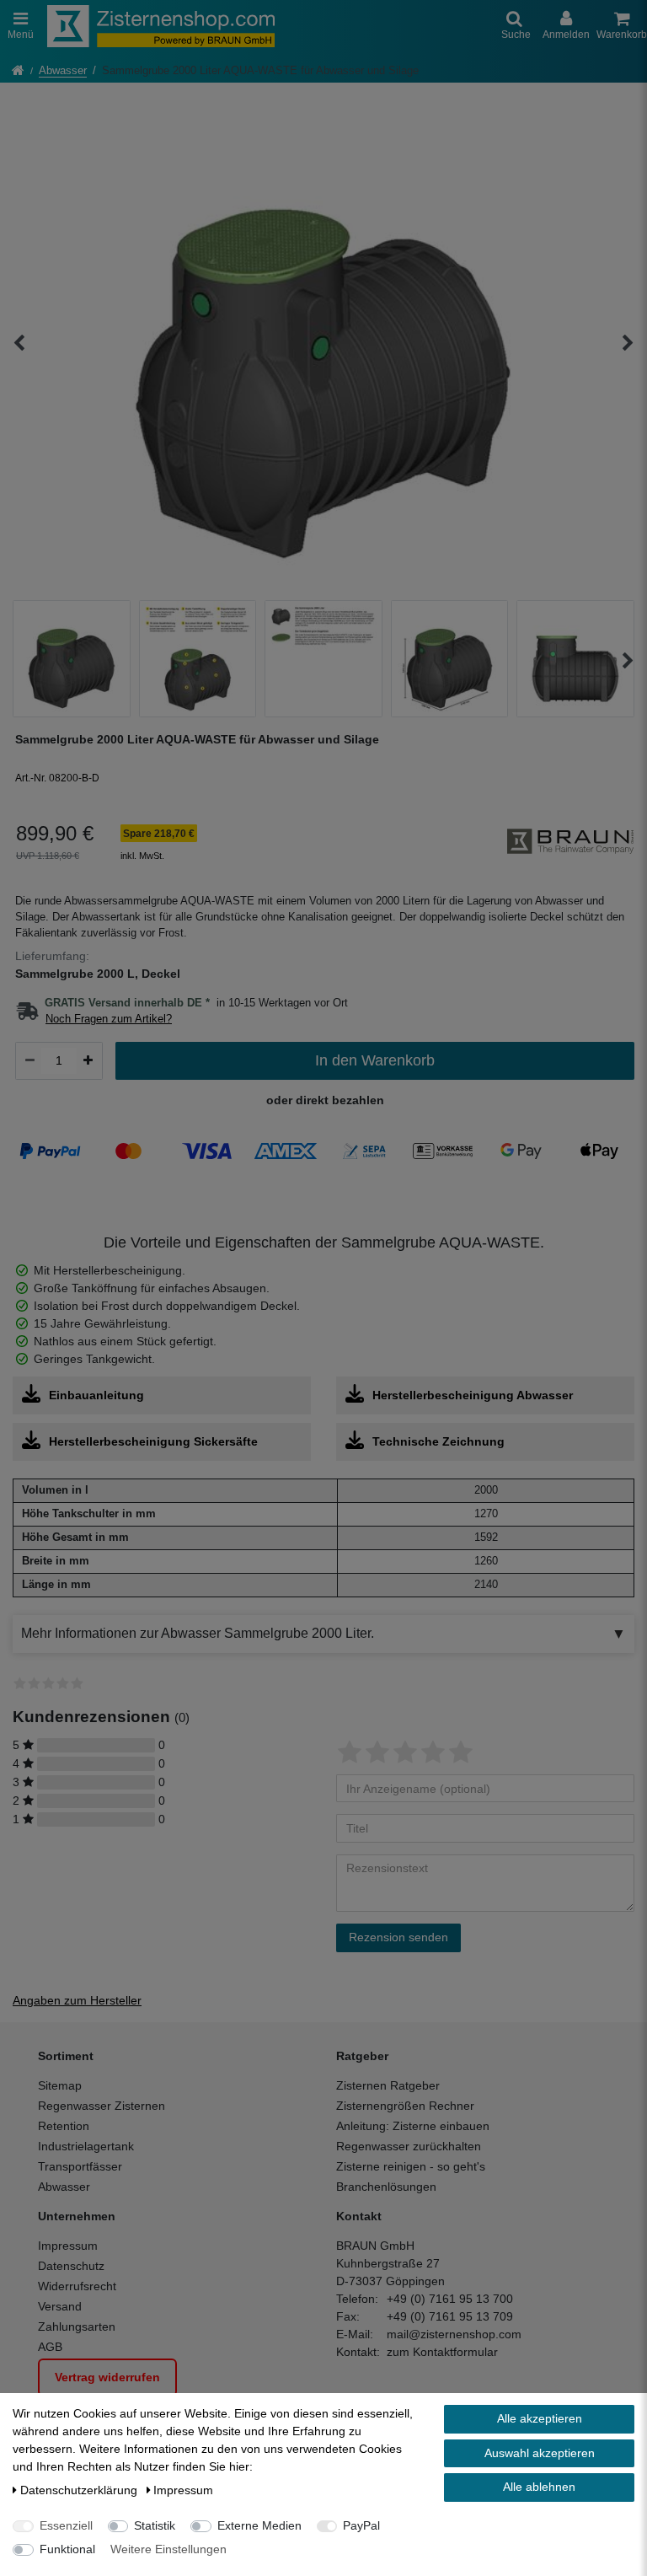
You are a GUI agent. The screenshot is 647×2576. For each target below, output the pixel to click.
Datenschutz (71, 2266)
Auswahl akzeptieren (540, 2453)
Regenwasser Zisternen (102, 2106)
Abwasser (63, 71)
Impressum (68, 2246)
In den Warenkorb (375, 1060)
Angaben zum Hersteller (77, 2000)
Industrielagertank (86, 2146)
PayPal (361, 2525)
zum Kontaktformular (442, 2352)
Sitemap (60, 2085)
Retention (64, 2126)
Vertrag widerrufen (107, 2377)
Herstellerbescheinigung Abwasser (473, 1395)
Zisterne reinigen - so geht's (411, 2166)
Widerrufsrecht (77, 2286)
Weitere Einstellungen (168, 2549)
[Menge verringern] (30, 1060)
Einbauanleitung (96, 1395)
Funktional (67, 2549)
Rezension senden (398, 1937)
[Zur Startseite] (161, 26)
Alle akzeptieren (540, 2418)
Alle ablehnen (539, 2487)
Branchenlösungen (386, 2187)
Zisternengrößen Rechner (405, 2106)
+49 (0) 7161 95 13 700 (450, 2299)
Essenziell (66, 2525)
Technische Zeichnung (438, 1441)
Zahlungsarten (77, 2326)
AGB (50, 2347)
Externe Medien (259, 2525)
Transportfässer (80, 2166)
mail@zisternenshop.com (454, 2334)
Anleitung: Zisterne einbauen (413, 2126)
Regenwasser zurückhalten (409, 2146)
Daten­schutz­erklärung (80, 2490)
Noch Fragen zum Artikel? (109, 1019)
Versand (60, 2306)
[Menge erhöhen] (88, 1060)
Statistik (155, 2525)
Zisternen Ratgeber (388, 2085)
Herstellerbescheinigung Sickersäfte (153, 1441)
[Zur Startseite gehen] (18, 72)
